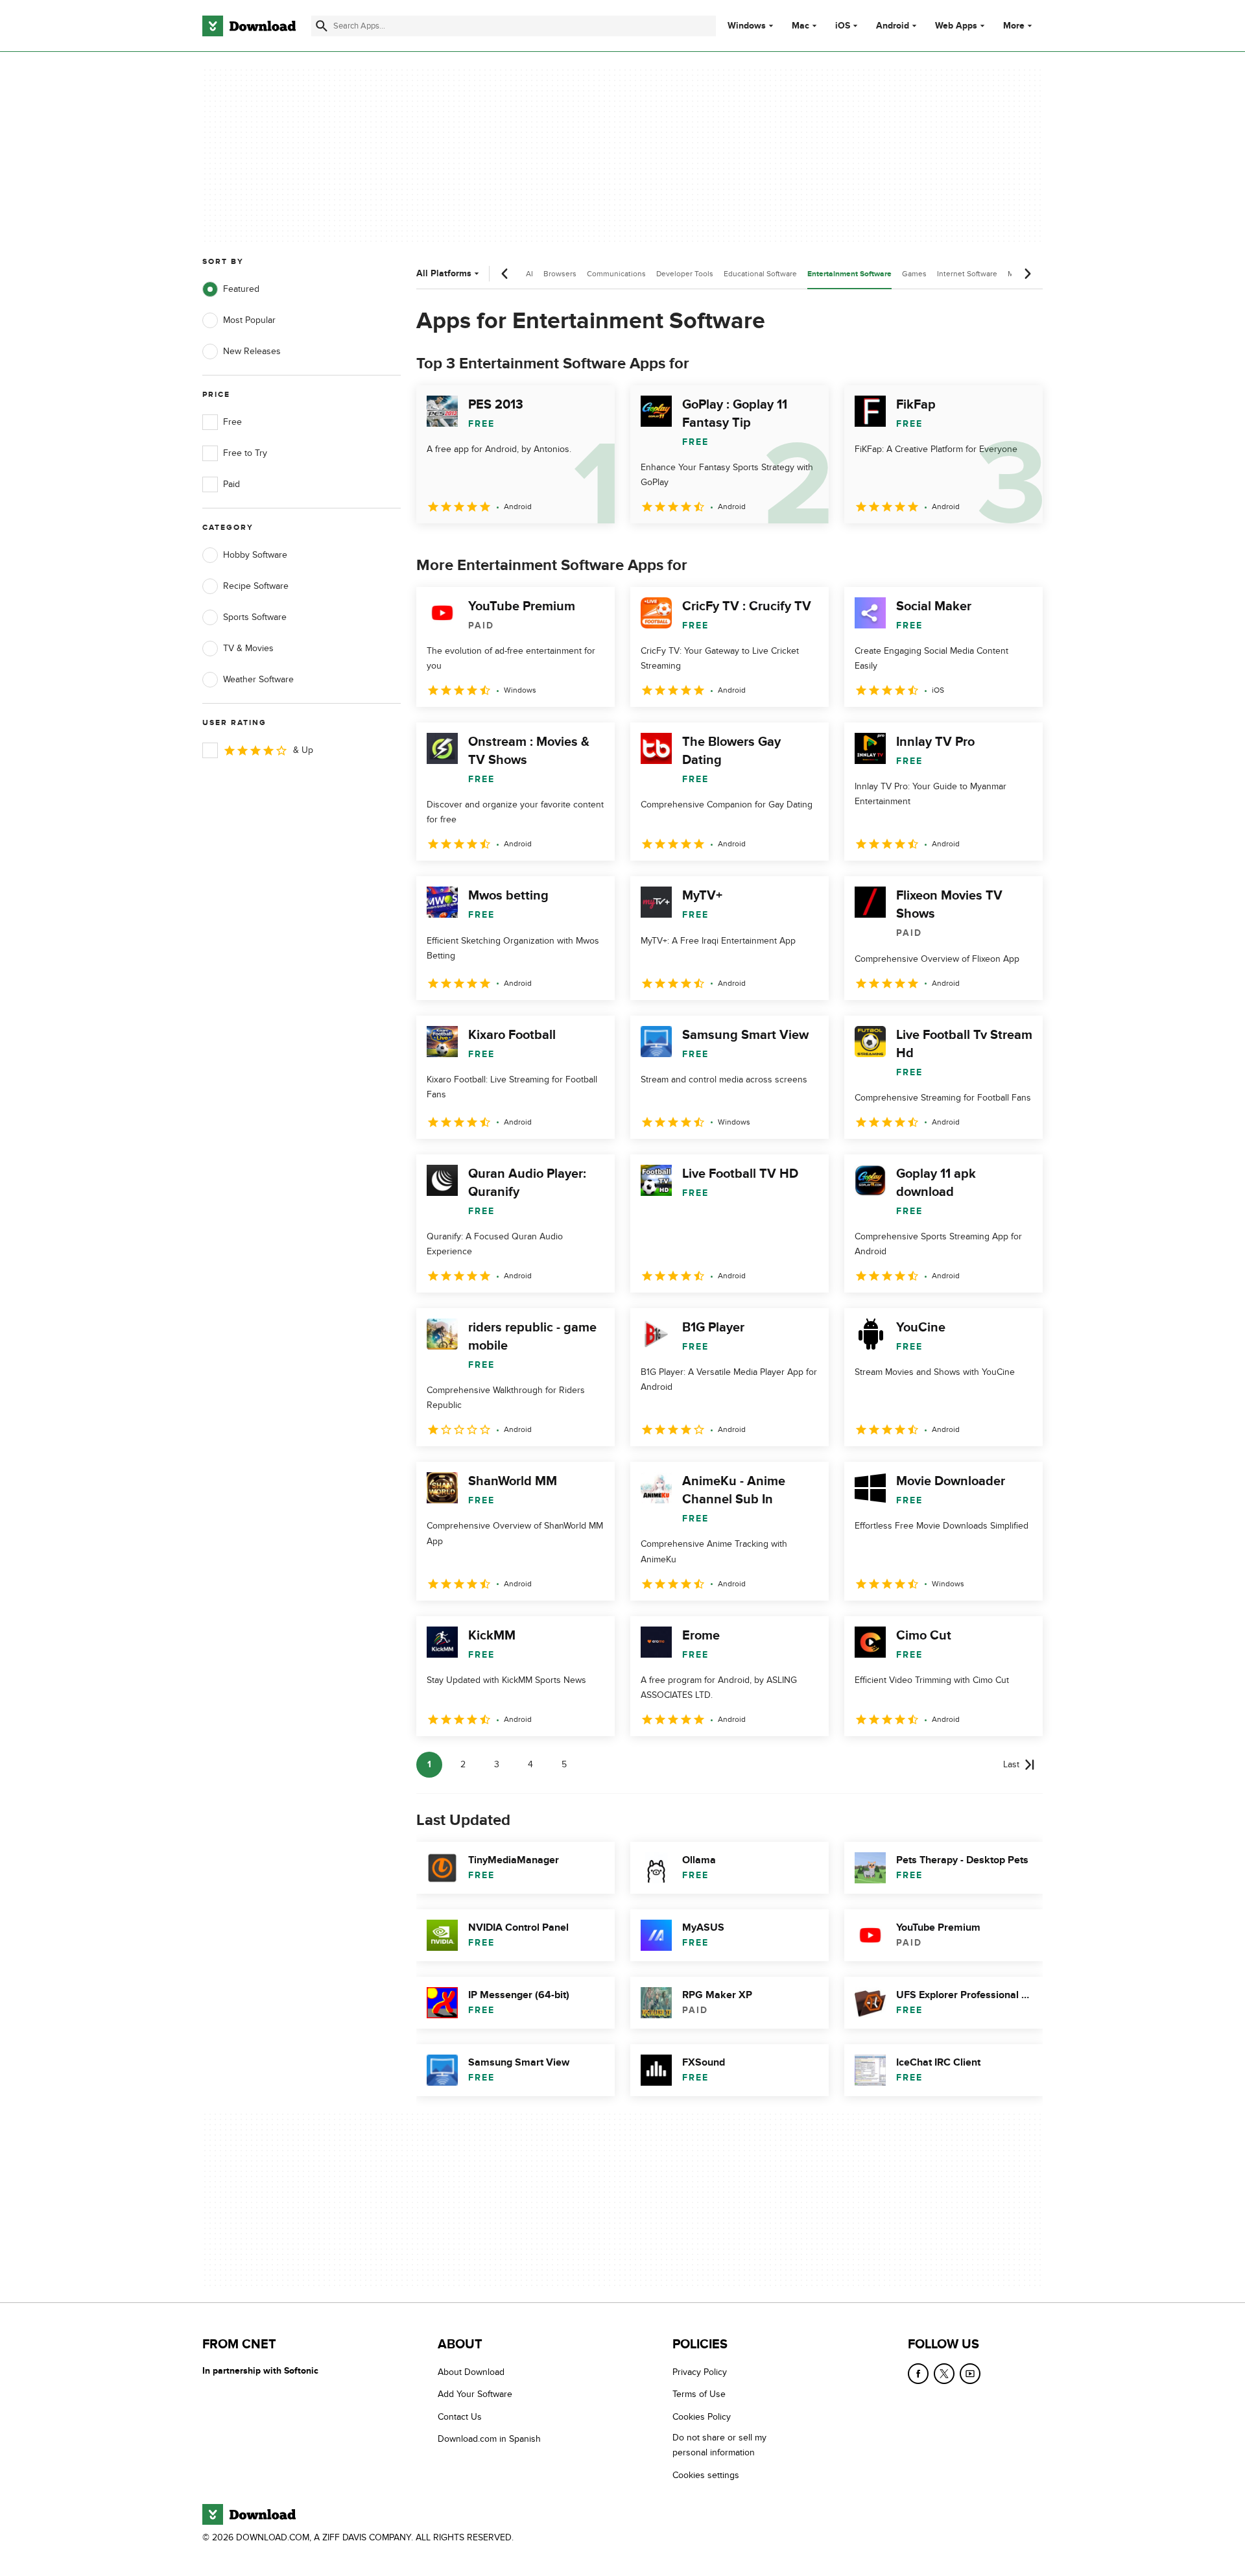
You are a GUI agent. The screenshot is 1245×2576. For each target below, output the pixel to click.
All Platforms (444, 273)
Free (232, 422)
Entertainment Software (849, 274)
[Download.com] (249, 26)
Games (914, 274)
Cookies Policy (702, 2416)
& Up (303, 750)
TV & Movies (248, 648)
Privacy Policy (700, 2372)
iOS (843, 26)
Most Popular (249, 320)
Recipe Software (256, 586)
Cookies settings (706, 2475)
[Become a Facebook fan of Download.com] (918, 2374)
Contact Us (460, 2416)
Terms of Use (699, 2394)
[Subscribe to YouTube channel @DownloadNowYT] (970, 2374)
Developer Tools (685, 274)
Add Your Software (475, 2394)
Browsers (560, 274)
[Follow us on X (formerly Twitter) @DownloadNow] (944, 2374)
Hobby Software (255, 555)
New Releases (252, 351)
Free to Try (245, 453)
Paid (231, 484)
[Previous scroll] (505, 274)
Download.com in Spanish (489, 2439)
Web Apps (956, 26)
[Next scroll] (1027, 274)
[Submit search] (322, 26)
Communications (616, 274)
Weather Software (258, 679)
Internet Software (967, 274)
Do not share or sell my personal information (719, 2445)
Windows (747, 26)
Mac (800, 26)
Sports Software (255, 617)
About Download (471, 2372)
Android (893, 26)
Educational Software (760, 274)
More (1014, 26)
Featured (241, 289)
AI (529, 274)
